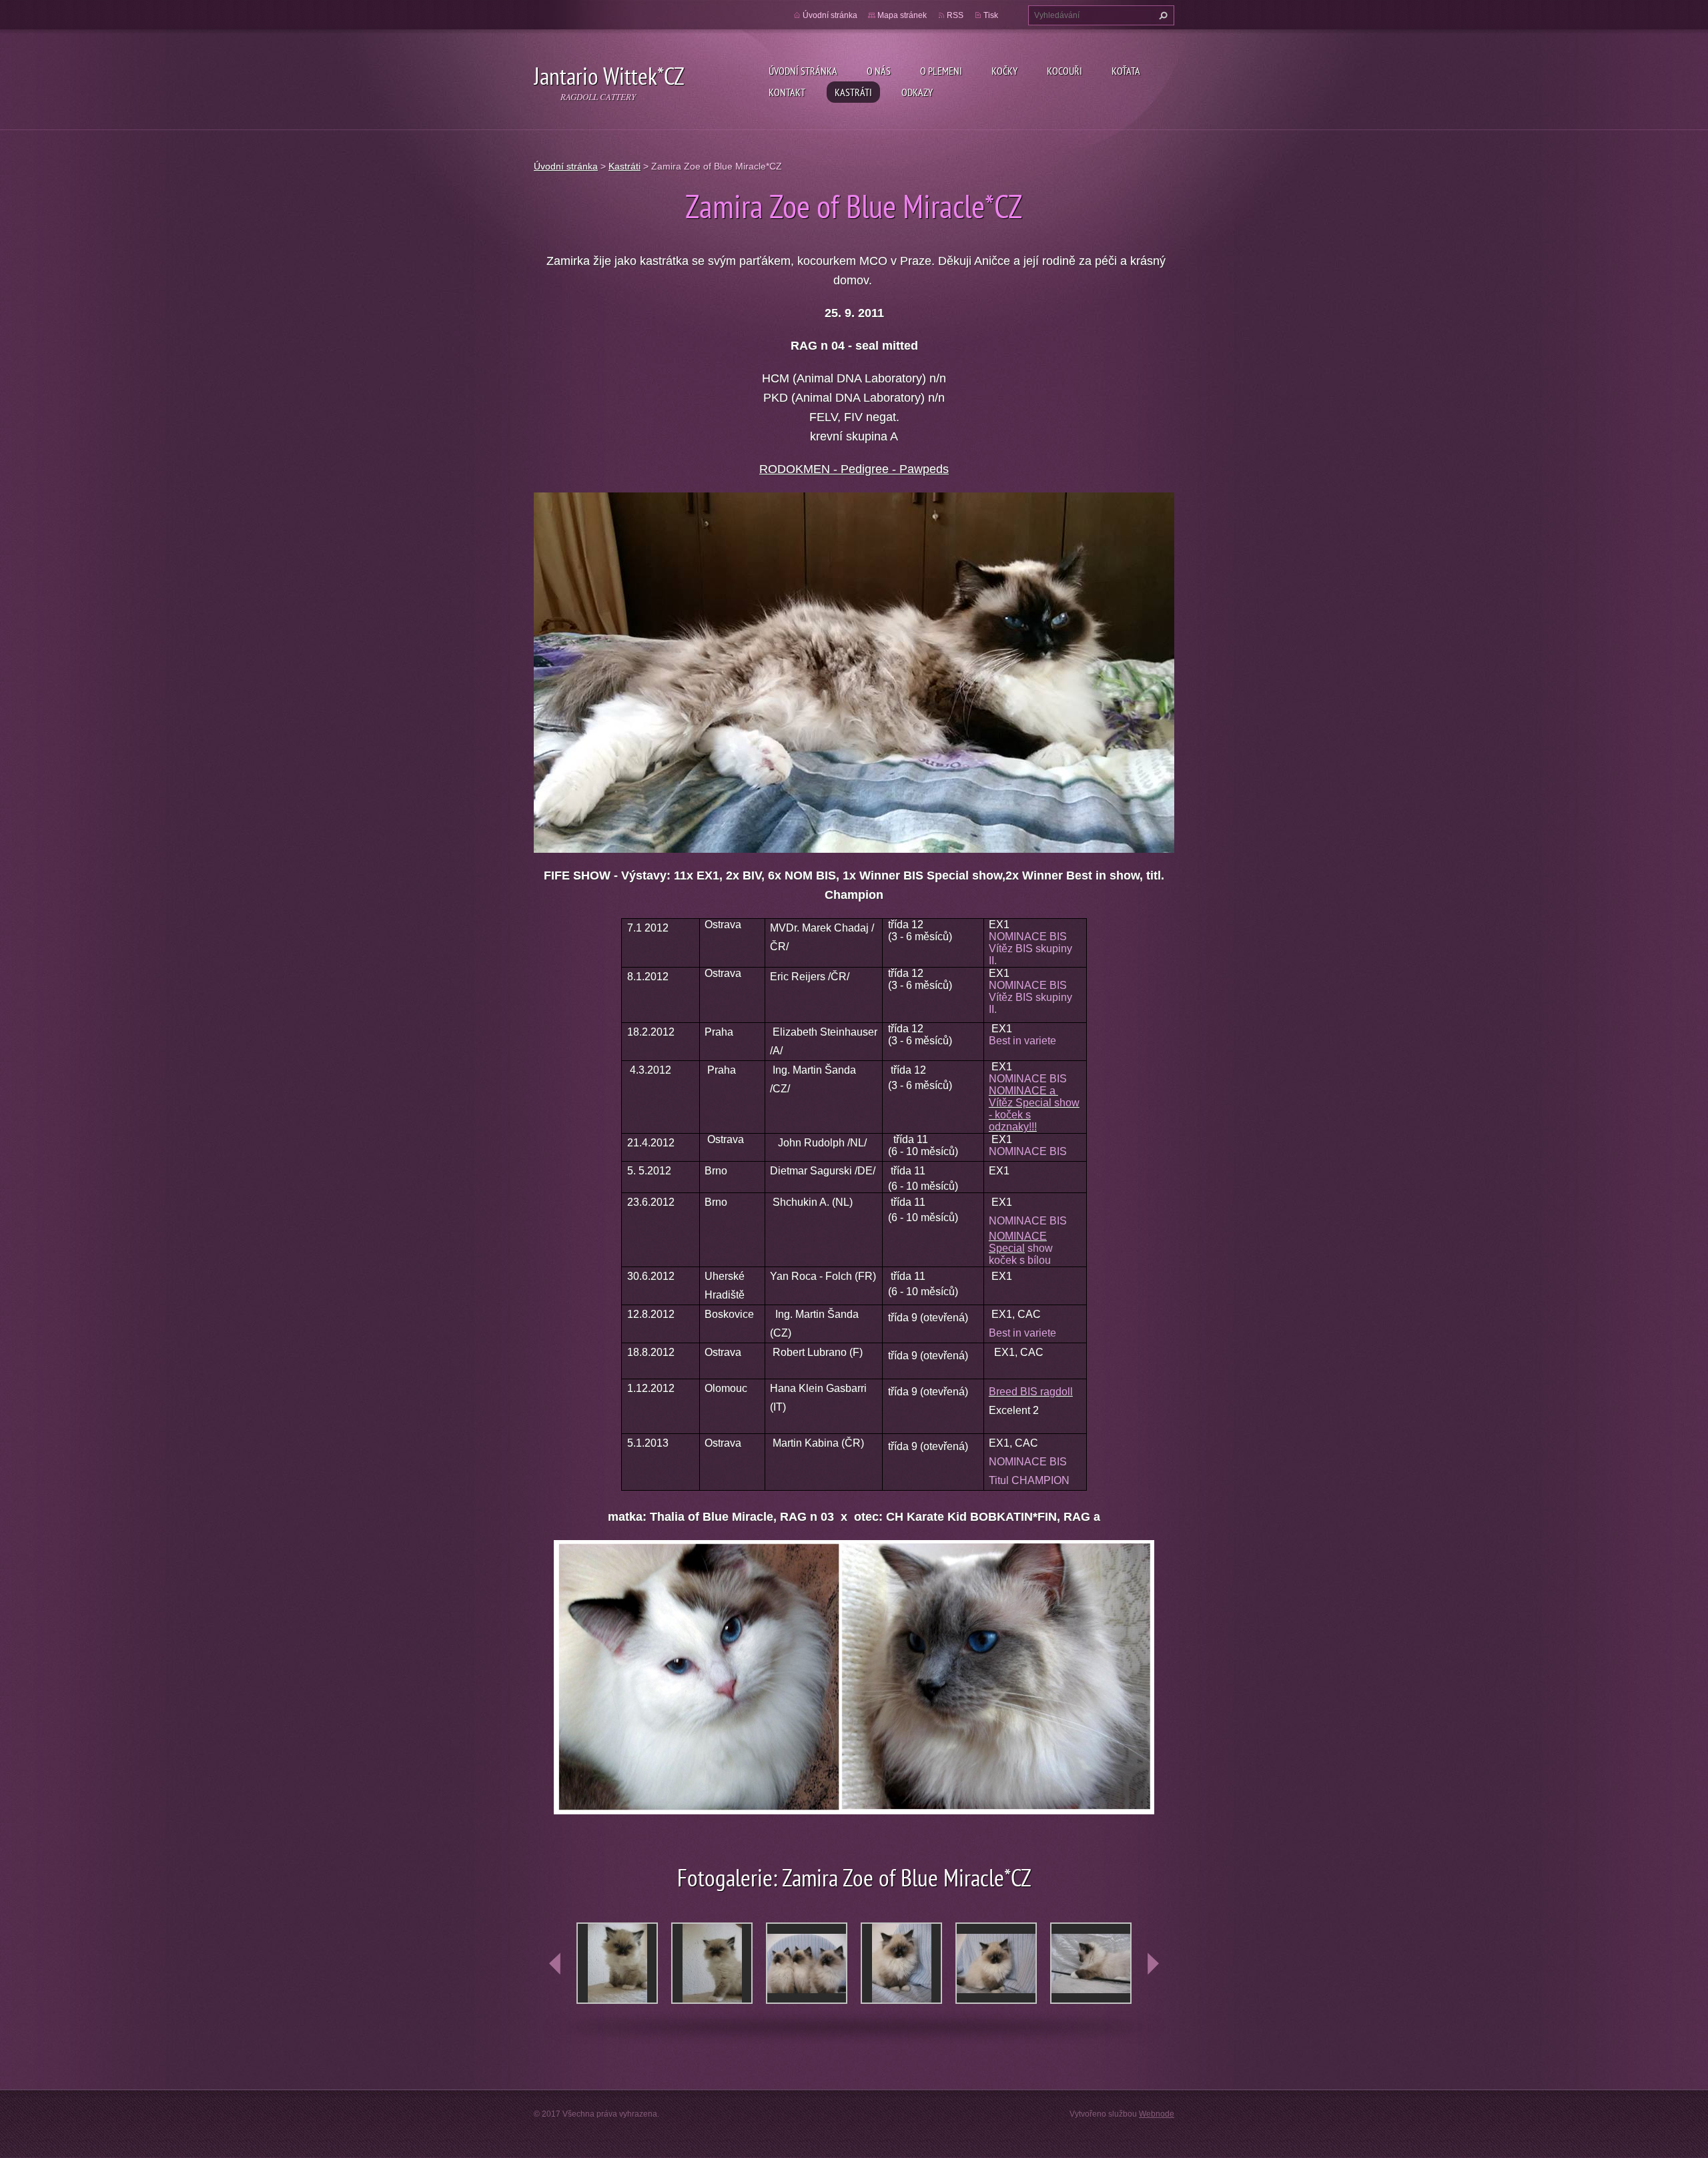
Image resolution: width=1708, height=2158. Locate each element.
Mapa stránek (902, 15)
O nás (879, 71)
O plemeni (941, 71)
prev (555, 1964)
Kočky (1004, 71)
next (1153, 1964)
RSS (955, 15)
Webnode (1157, 2114)
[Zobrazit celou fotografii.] (617, 1963)
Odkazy (917, 92)
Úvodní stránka (803, 71)
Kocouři (1064, 71)
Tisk (991, 15)
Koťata (1126, 71)
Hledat (1162, 15)
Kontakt (787, 92)
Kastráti (853, 92)
